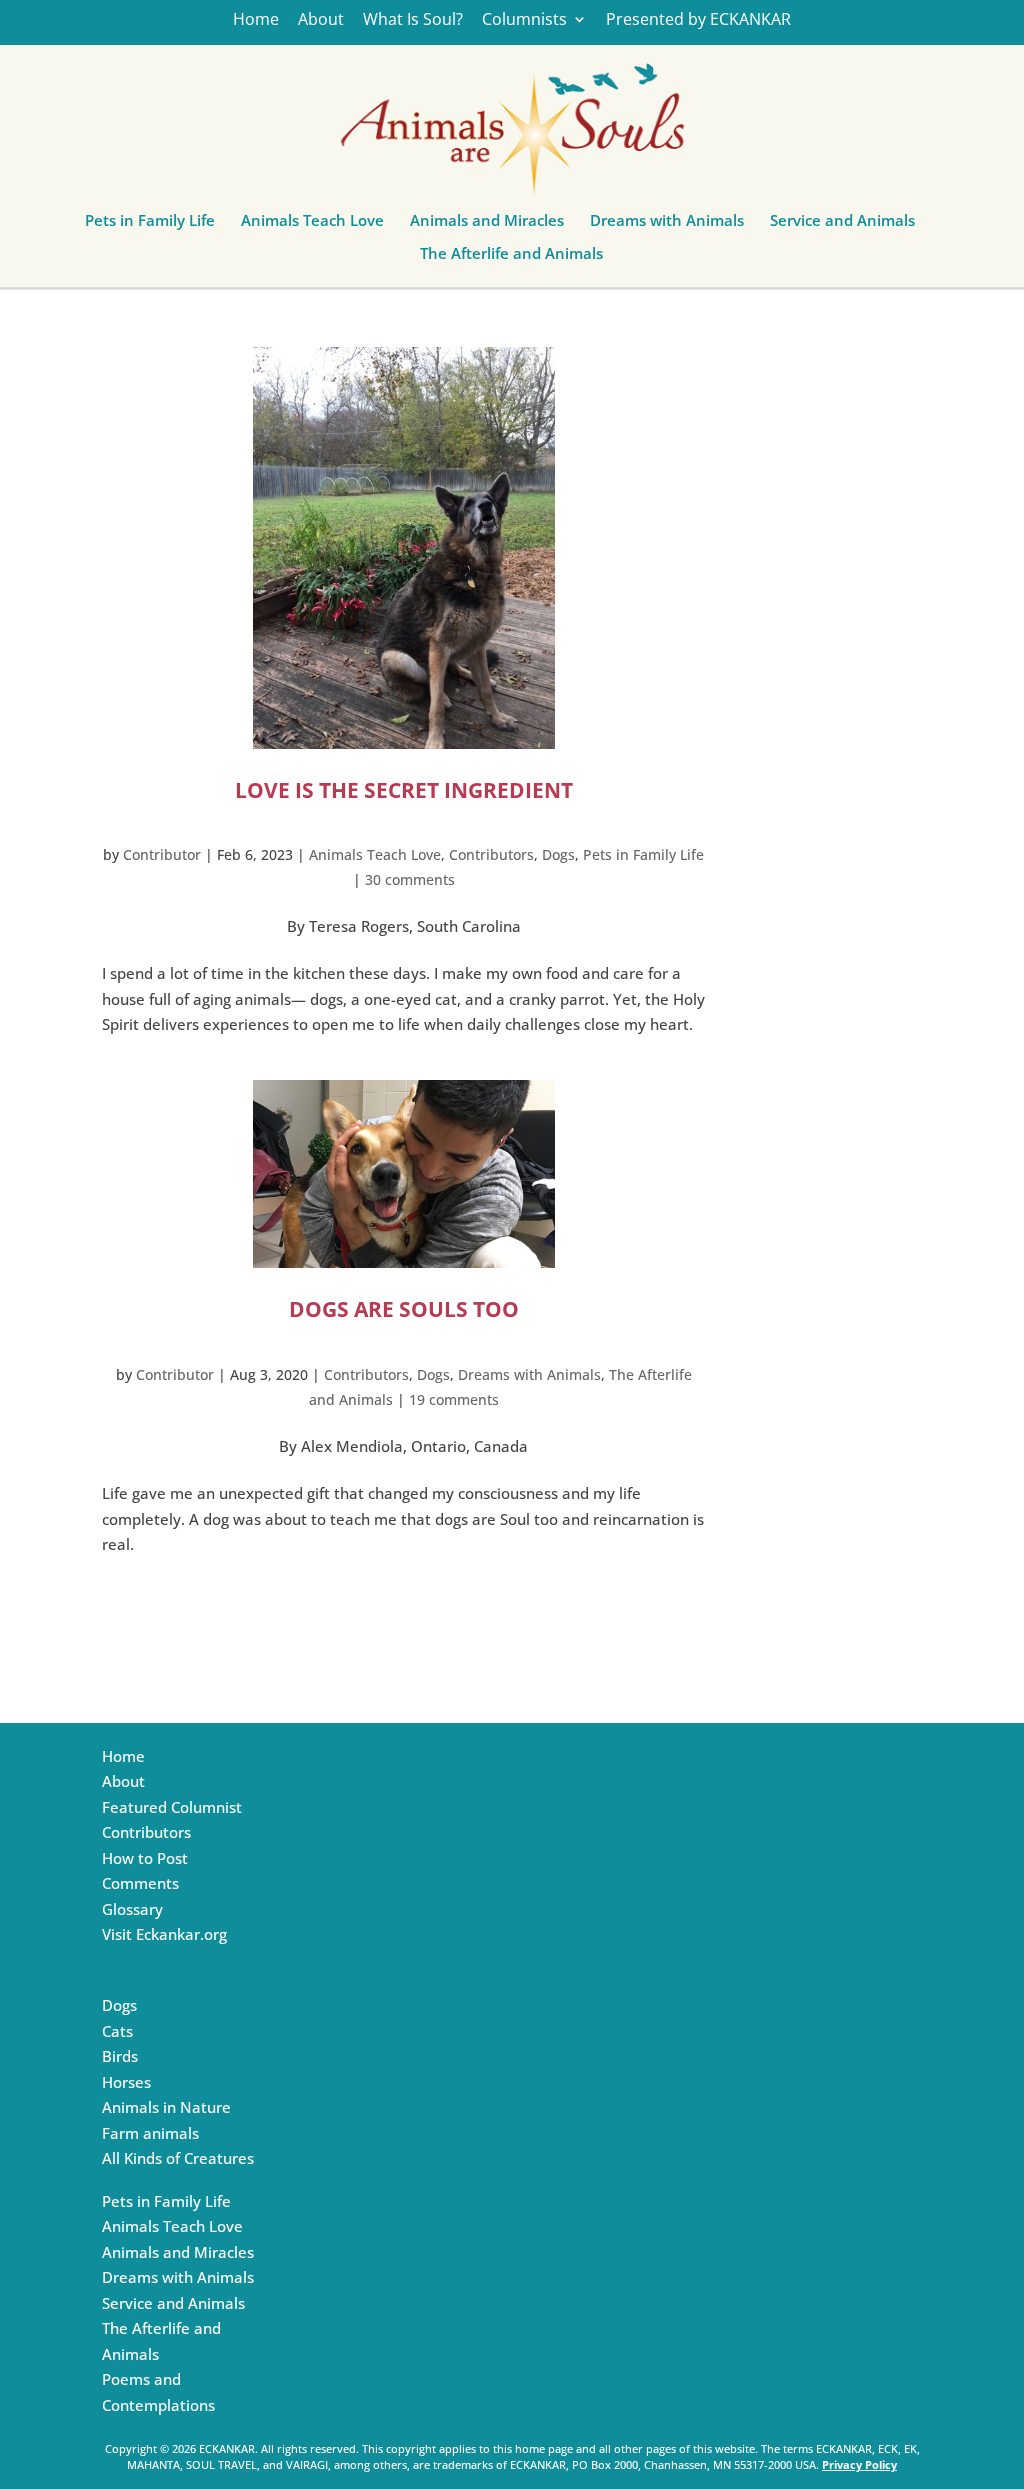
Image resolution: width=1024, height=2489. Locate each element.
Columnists (524, 20)
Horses (126, 2082)
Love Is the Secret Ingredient (404, 790)
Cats (117, 2031)
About (321, 20)
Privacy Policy (859, 2464)
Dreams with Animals (667, 225)
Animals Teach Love (312, 225)
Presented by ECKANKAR (698, 20)
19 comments (454, 1399)
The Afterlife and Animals (511, 258)
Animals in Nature (166, 2107)
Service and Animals (842, 225)
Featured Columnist (172, 1807)
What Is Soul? (413, 20)
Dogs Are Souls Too (404, 1309)
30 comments (410, 879)
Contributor (162, 854)
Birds (120, 2056)
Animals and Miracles (487, 225)
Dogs (558, 854)
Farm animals (150, 2133)
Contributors (491, 854)
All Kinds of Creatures (178, 2158)
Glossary (132, 1909)
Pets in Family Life (150, 225)
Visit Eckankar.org (164, 1934)
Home (256, 20)
